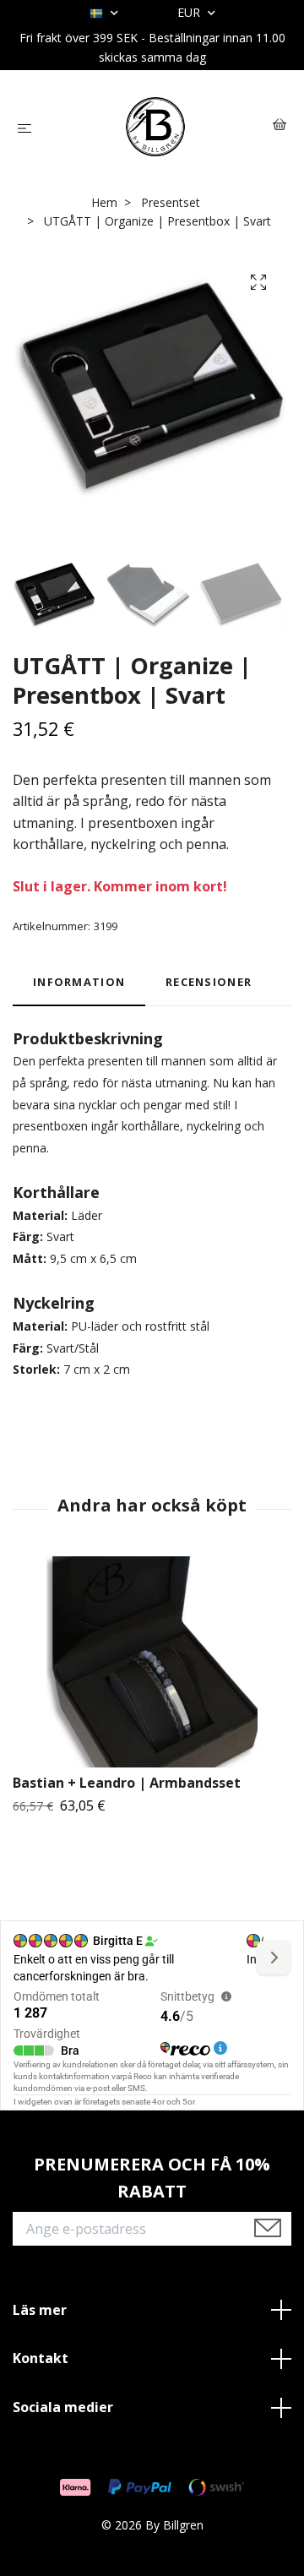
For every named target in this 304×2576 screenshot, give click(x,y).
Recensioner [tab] (209, 982)
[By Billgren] (156, 127)
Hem (104, 202)
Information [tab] (79, 982)
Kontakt (41, 2358)
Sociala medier (63, 2407)
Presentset (171, 202)
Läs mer (40, 2310)
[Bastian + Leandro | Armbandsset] (152, 1662)
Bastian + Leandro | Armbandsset (127, 1783)
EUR (190, 12)
